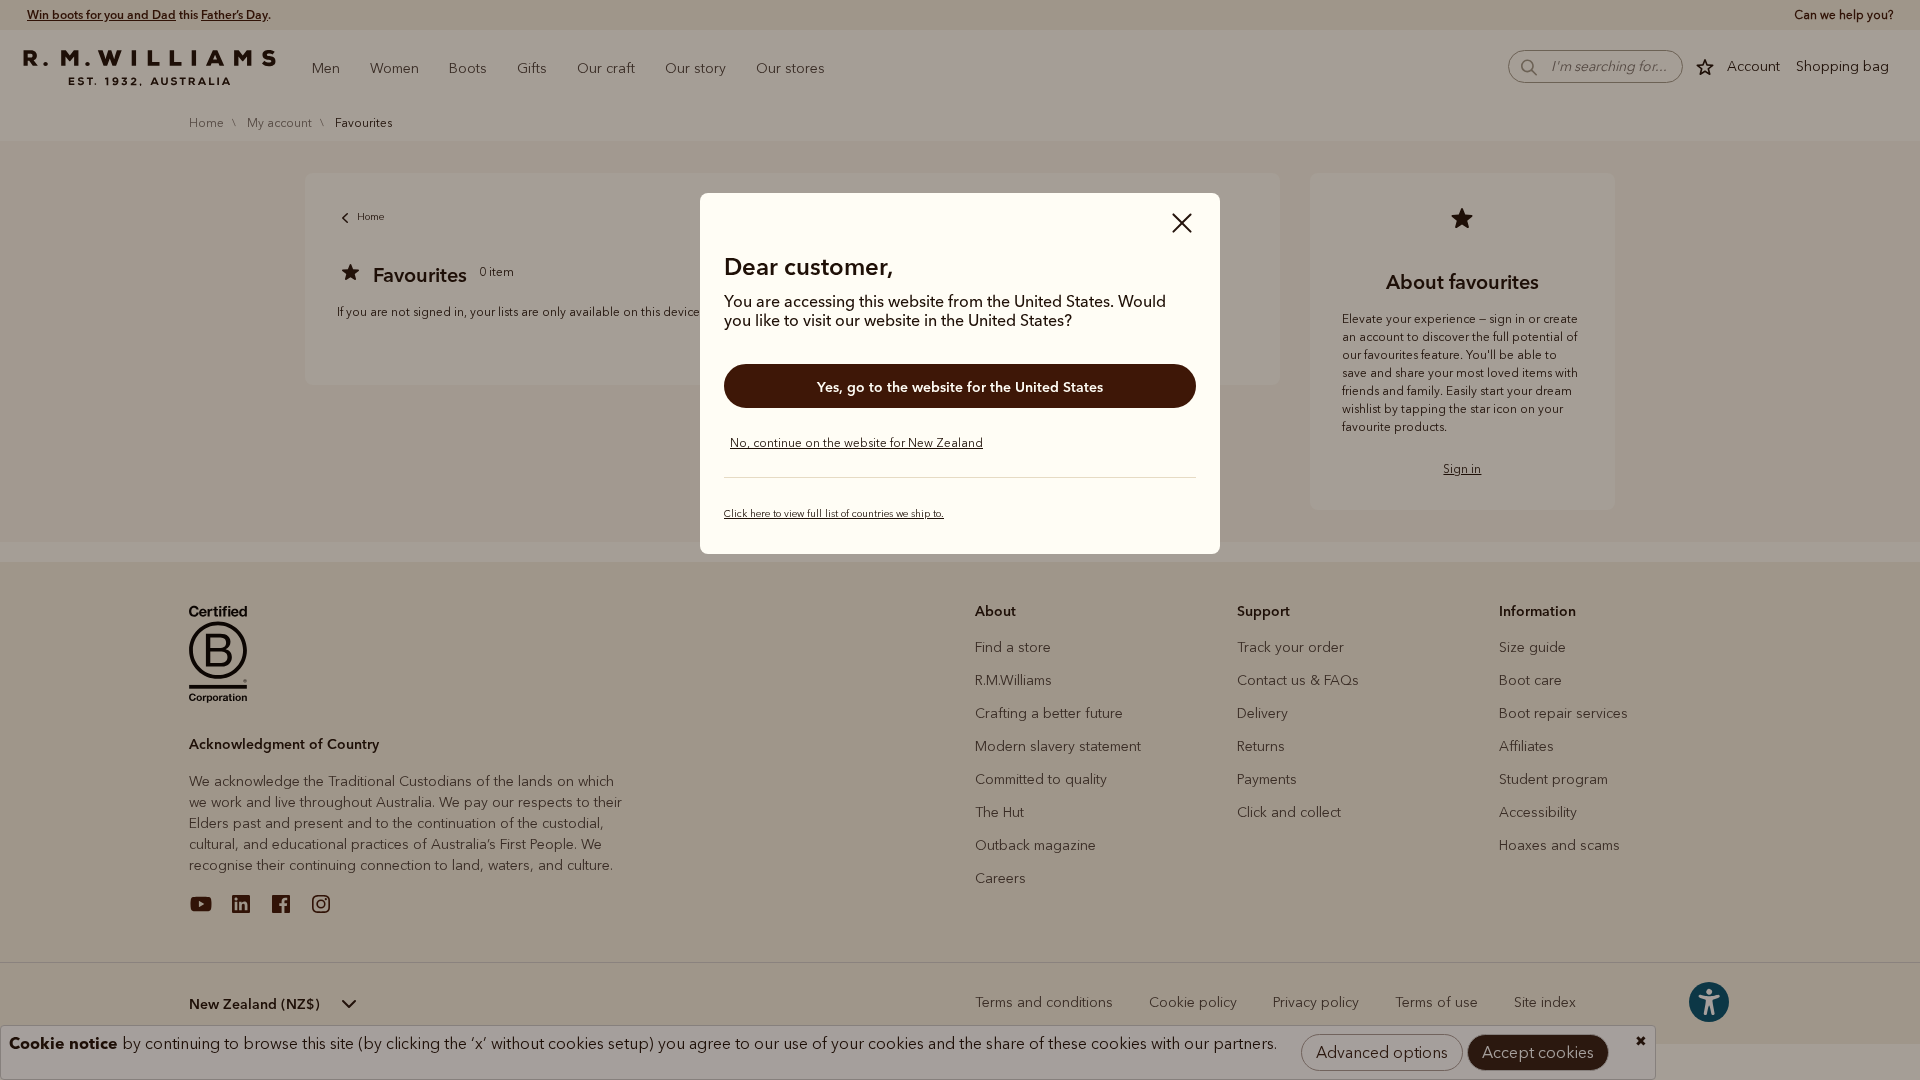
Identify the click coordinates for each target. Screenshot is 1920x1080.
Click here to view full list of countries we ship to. (834, 514)
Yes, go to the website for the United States (960, 387)
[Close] (1182, 225)
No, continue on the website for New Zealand (856, 443)
